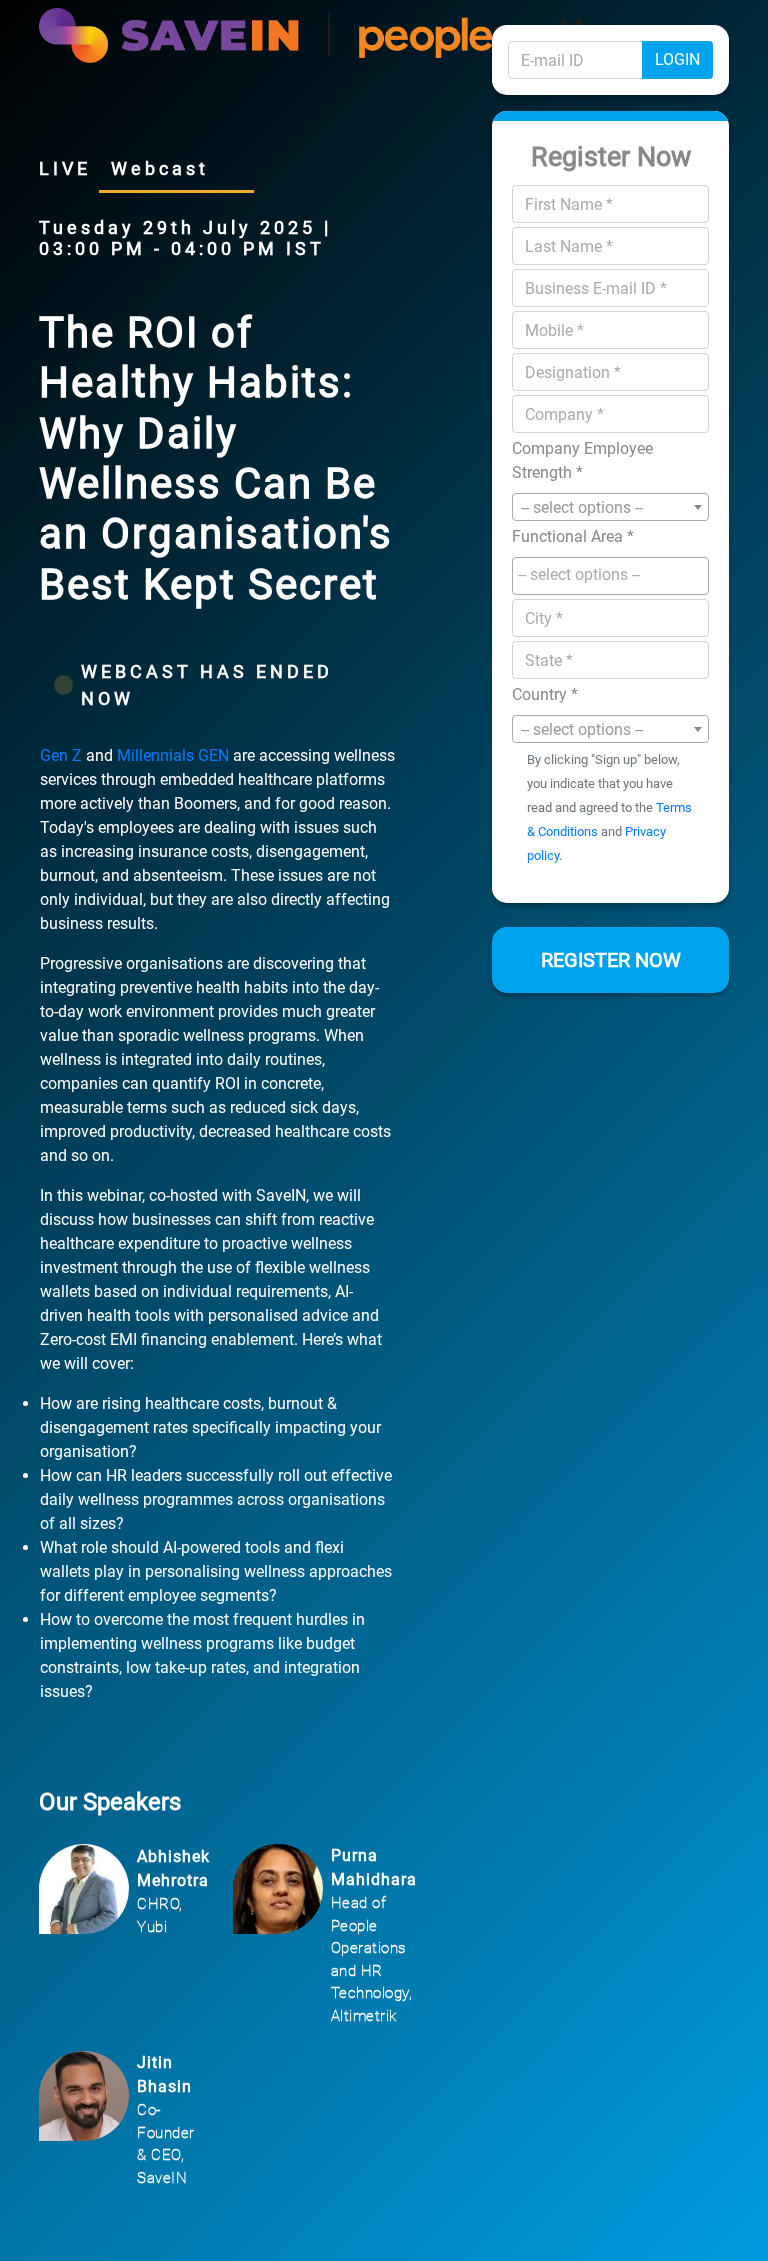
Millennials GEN (175, 755)
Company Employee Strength (582, 460)
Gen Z (63, 755)
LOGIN (677, 59)
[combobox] (610, 507)
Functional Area (573, 536)
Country (545, 694)
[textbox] (615, 575)
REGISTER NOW (611, 960)
